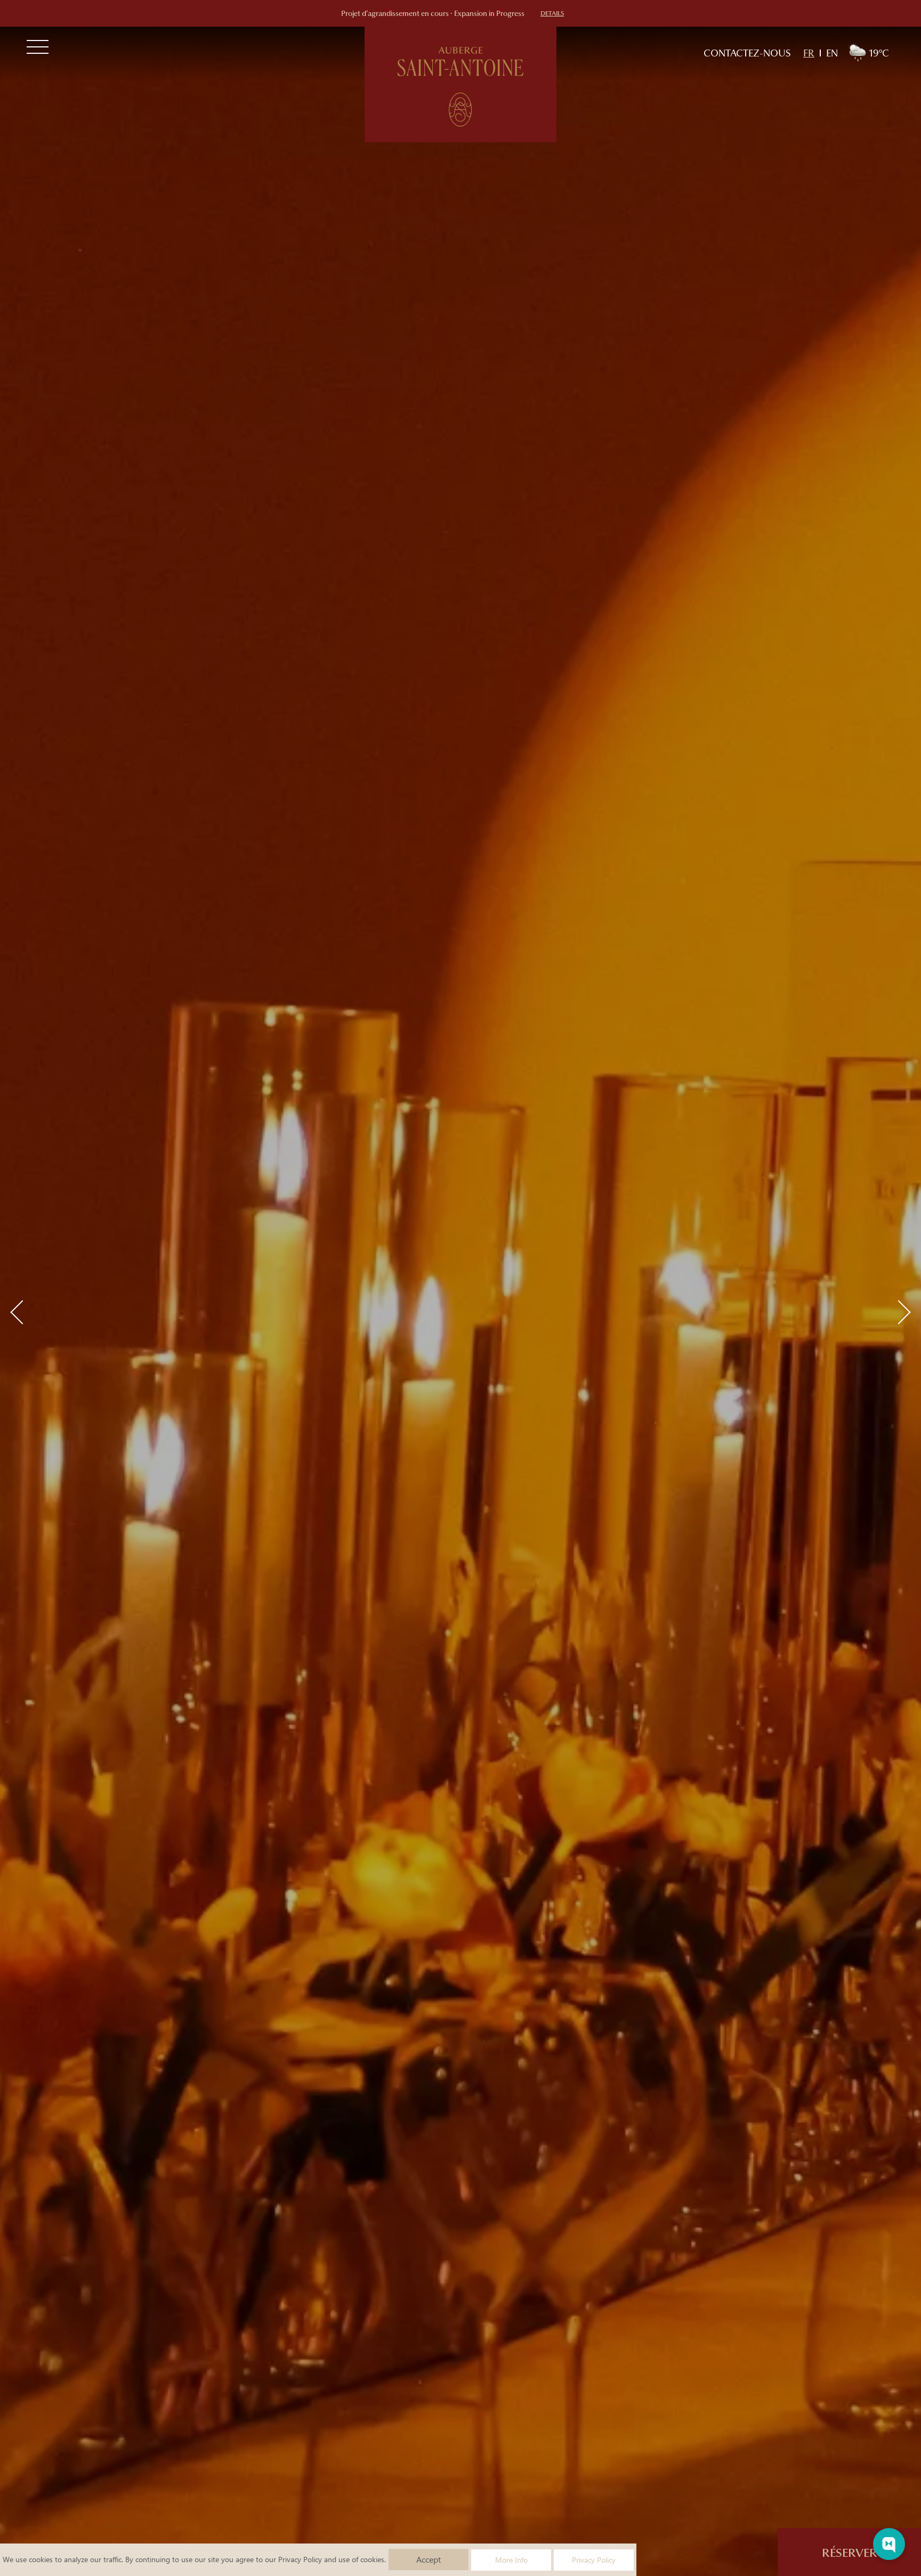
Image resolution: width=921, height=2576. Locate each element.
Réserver (850, 2553)
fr (809, 53)
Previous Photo (22, 1312)
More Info (511, 2560)
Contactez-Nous (747, 53)
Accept (429, 2559)
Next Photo (898, 1312)
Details (552, 13)
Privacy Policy (300, 2559)
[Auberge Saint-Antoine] (461, 84)
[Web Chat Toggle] (889, 2544)
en (832, 53)
